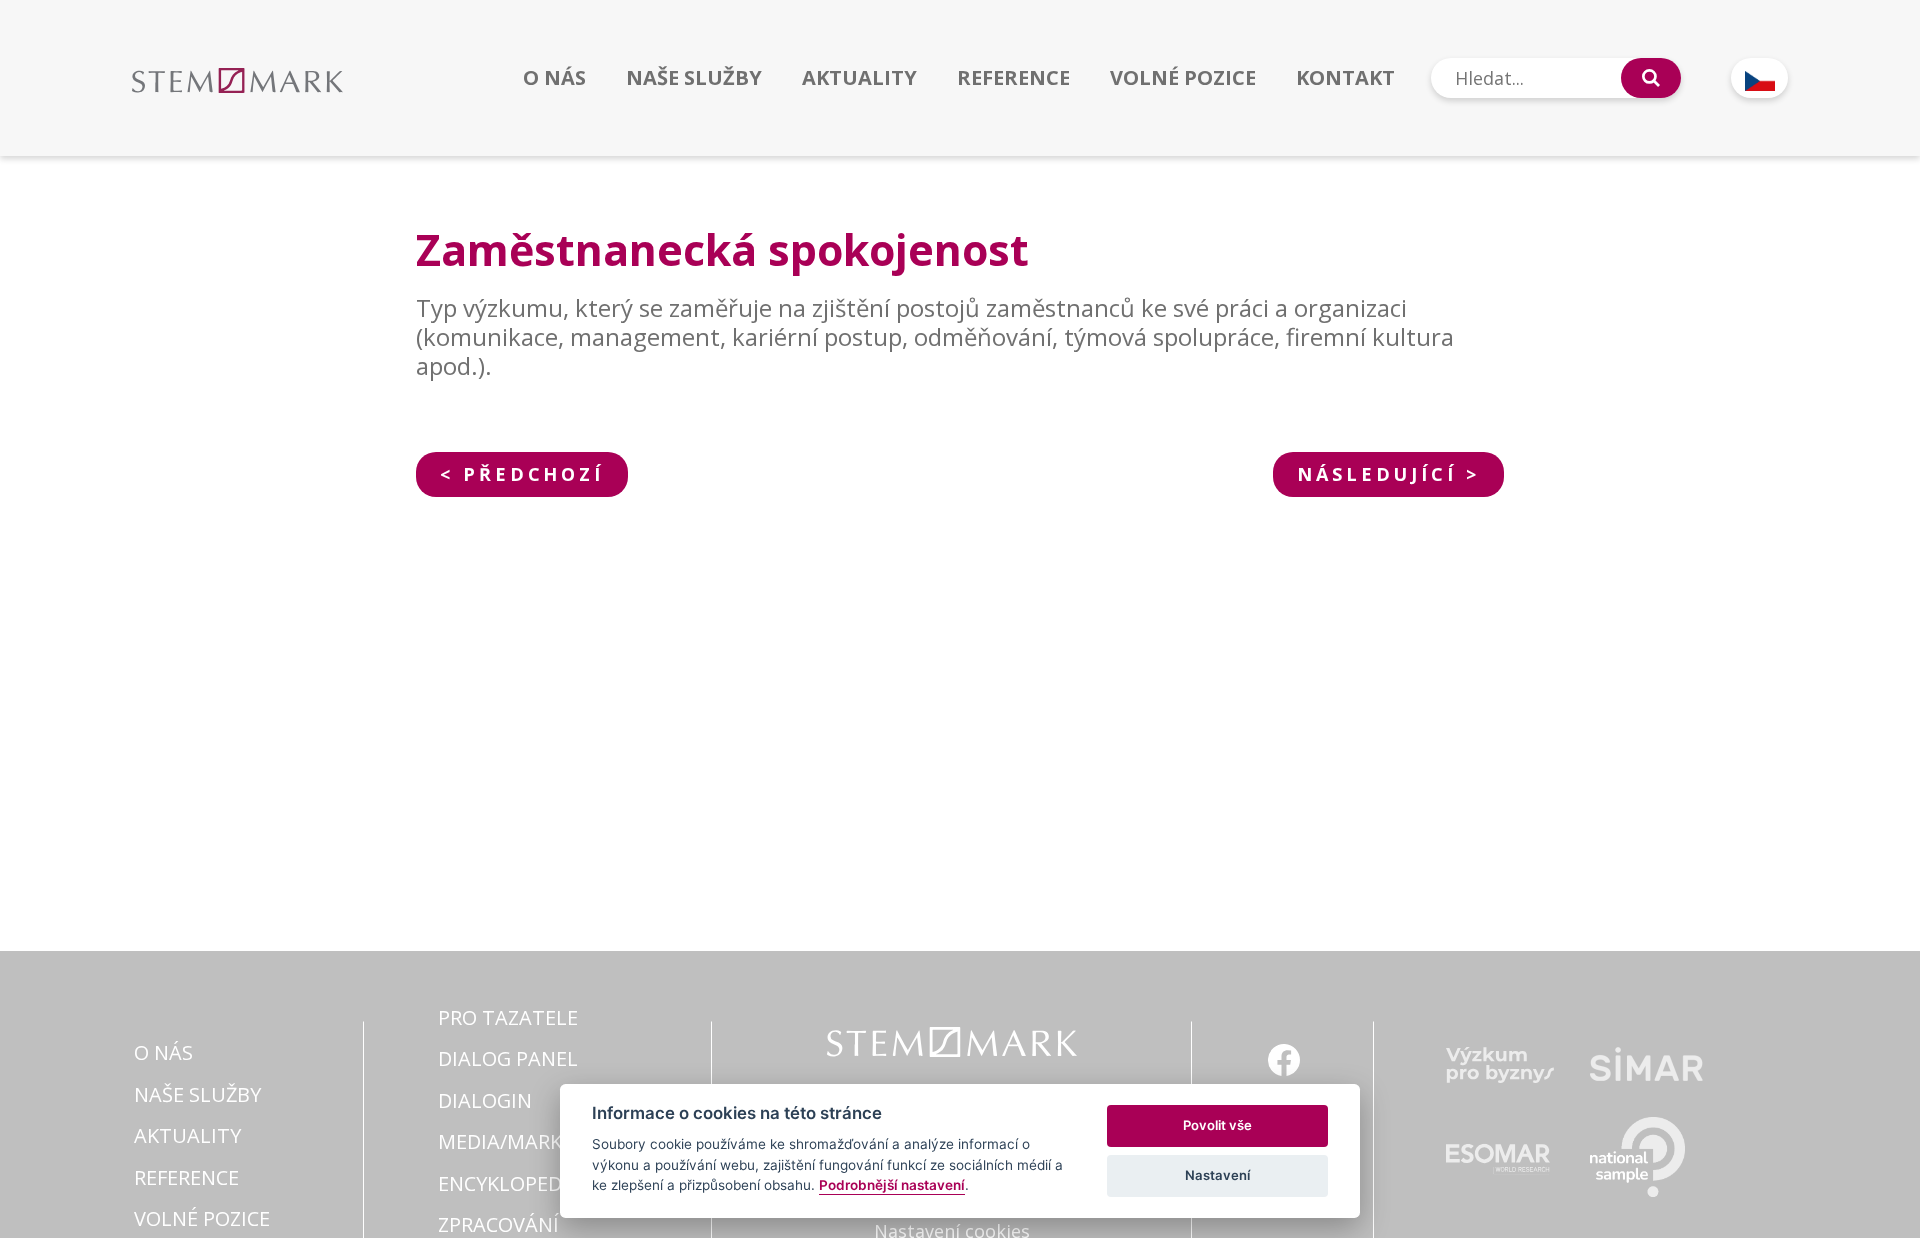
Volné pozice (1183, 78)
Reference (1013, 78)
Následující (1376, 474)
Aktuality (859, 78)
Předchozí (533, 474)
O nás (554, 78)
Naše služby (694, 78)
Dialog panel (508, 1058)
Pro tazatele (508, 1017)
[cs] (1759, 78)
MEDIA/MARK (500, 1141)
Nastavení (1217, 1175)
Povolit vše (1217, 1125)
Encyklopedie (508, 1183)
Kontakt (1345, 78)
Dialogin (485, 1100)
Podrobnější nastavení (892, 1185)
